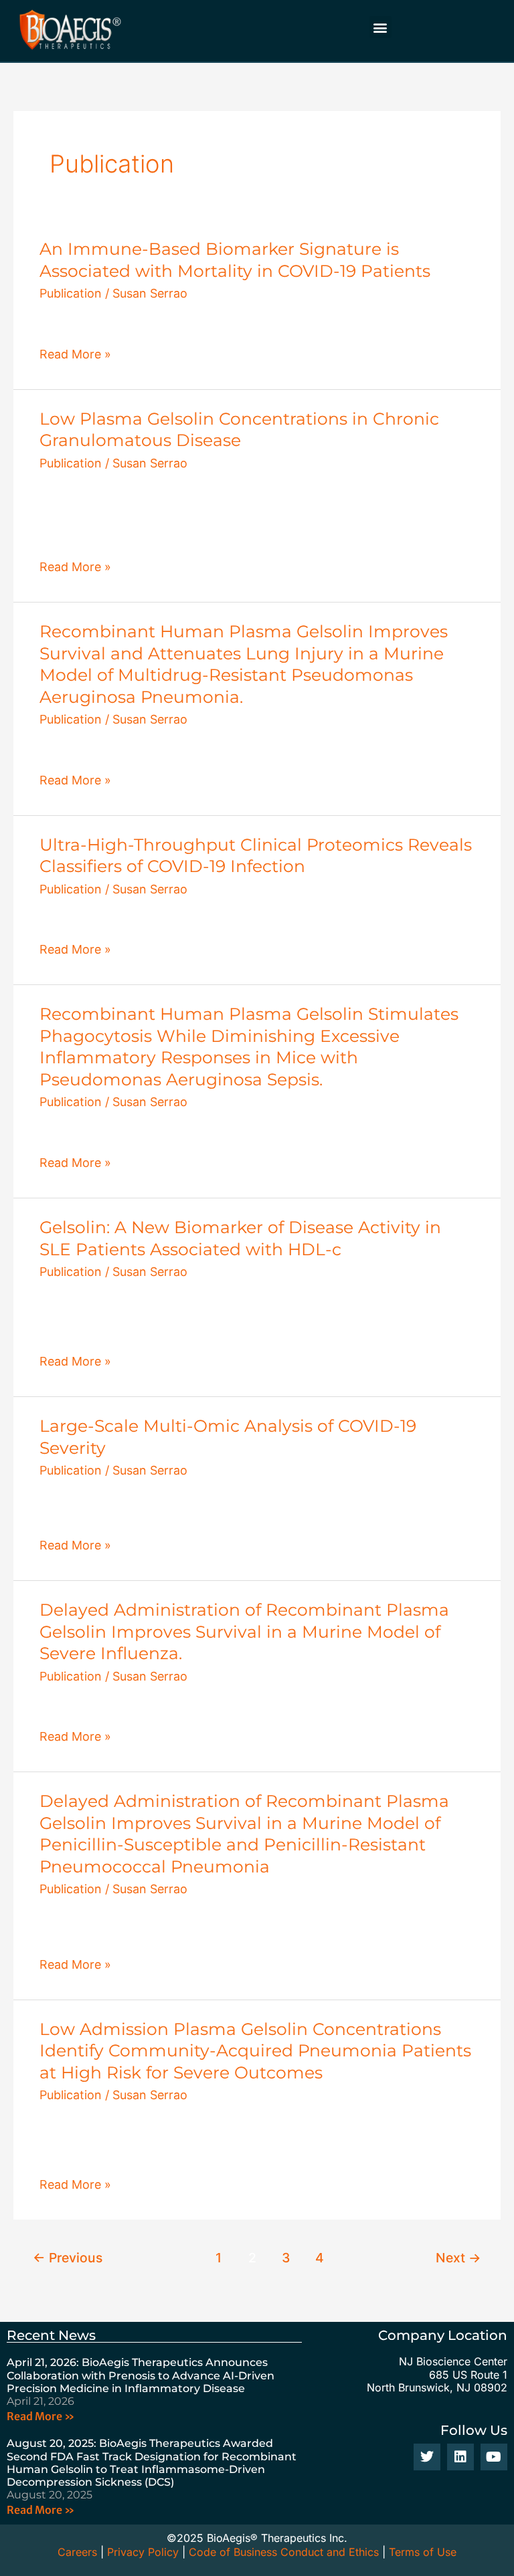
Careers (77, 2552)
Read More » (75, 354)
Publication (71, 293)
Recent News (51, 2335)
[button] (380, 27)
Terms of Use (423, 2552)
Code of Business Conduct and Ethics (284, 2552)
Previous (68, 2258)
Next (458, 2258)
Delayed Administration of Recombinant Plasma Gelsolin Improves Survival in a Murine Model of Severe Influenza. (244, 1631)
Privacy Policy (143, 2552)
